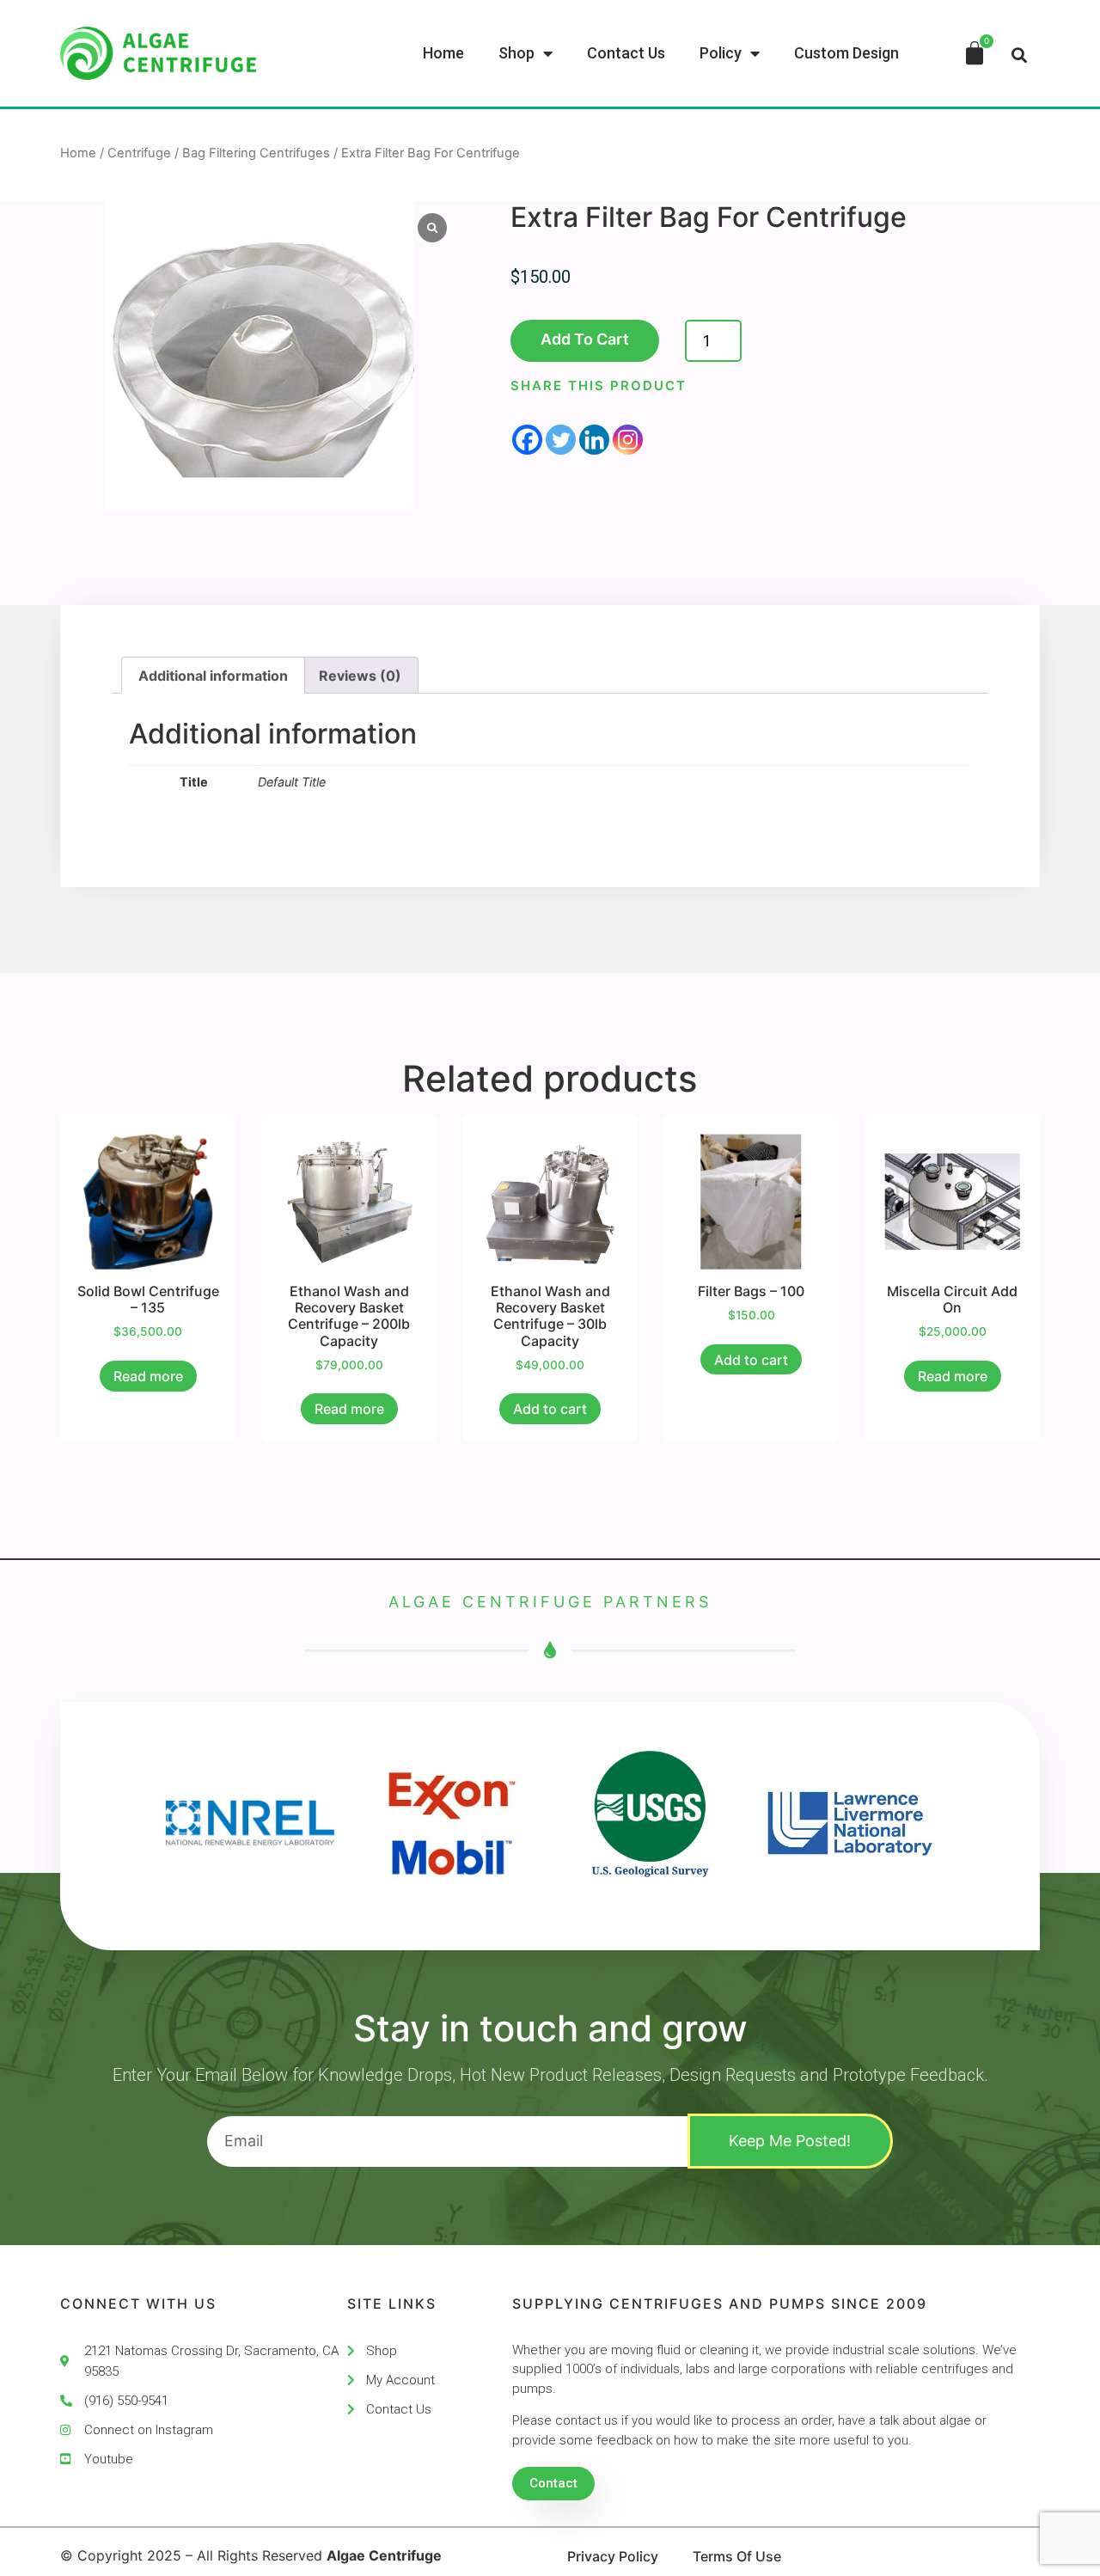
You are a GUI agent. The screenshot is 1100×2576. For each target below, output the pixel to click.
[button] (1019, 55)
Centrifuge (139, 153)
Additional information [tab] (213, 676)
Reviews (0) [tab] (360, 676)
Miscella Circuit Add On (952, 1299)
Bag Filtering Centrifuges (256, 153)
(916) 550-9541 (126, 2401)
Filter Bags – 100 (751, 1291)
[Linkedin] (594, 440)
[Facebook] (527, 440)
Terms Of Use (737, 2556)
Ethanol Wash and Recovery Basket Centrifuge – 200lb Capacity (349, 1316)
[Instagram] (628, 440)
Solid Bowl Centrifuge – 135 (148, 1299)
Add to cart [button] (550, 1409)
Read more (148, 1376)
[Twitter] (561, 440)
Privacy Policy (613, 2556)
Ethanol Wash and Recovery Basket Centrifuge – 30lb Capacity (550, 1316)
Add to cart (585, 339)
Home (78, 153)
